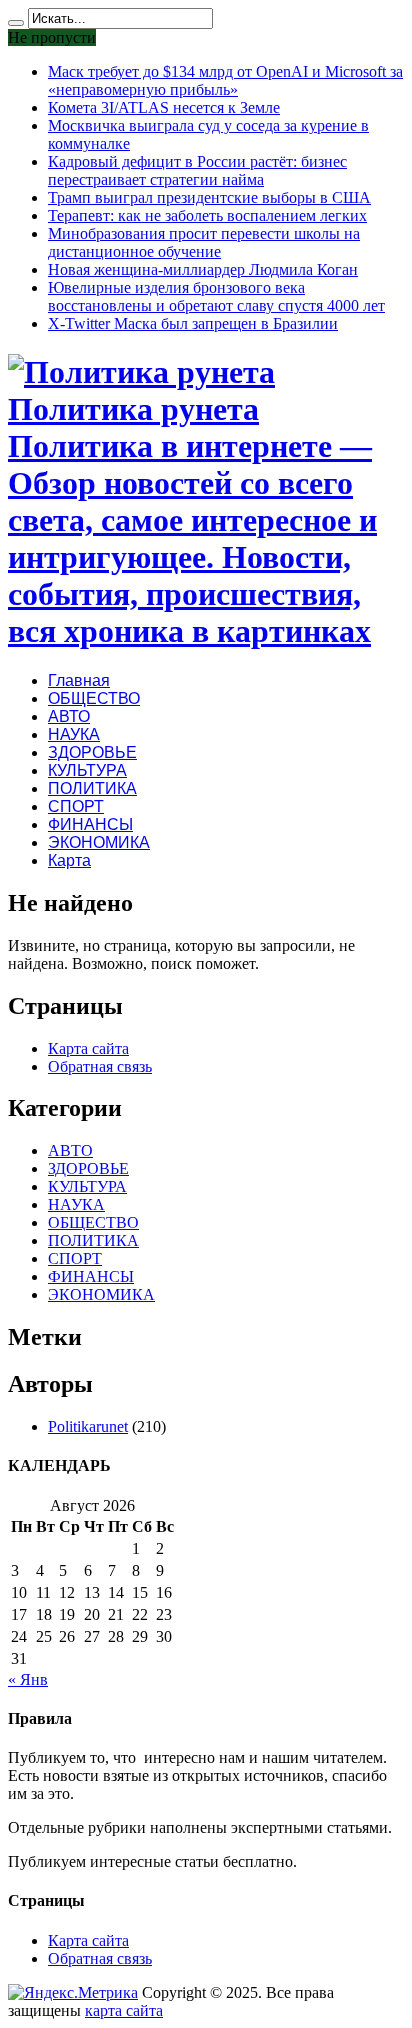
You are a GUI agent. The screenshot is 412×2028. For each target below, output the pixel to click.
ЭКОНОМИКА (99, 842)
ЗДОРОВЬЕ (92, 752)
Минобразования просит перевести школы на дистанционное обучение (204, 242)
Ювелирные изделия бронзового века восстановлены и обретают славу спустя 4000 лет (216, 296)
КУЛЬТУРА (87, 770)
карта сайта (124, 2010)
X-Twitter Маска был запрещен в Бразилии (193, 323)
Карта (69, 860)
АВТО (69, 716)
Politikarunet (88, 1426)
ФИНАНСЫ (90, 824)
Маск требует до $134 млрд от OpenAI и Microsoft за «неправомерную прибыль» (225, 80)
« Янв (28, 1679)
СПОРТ (76, 806)
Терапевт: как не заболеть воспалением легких (207, 215)
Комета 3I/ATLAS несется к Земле (164, 107)
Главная (79, 680)
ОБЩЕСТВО (94, 698)
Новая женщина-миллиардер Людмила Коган (203, 269)
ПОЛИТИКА (92, 788)
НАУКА (74, 734)
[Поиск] (16, 23)
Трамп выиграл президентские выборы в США (209, 197)
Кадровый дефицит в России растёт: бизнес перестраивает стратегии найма (197, 170)
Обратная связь (100, 1066)
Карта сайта (88, 1048)
